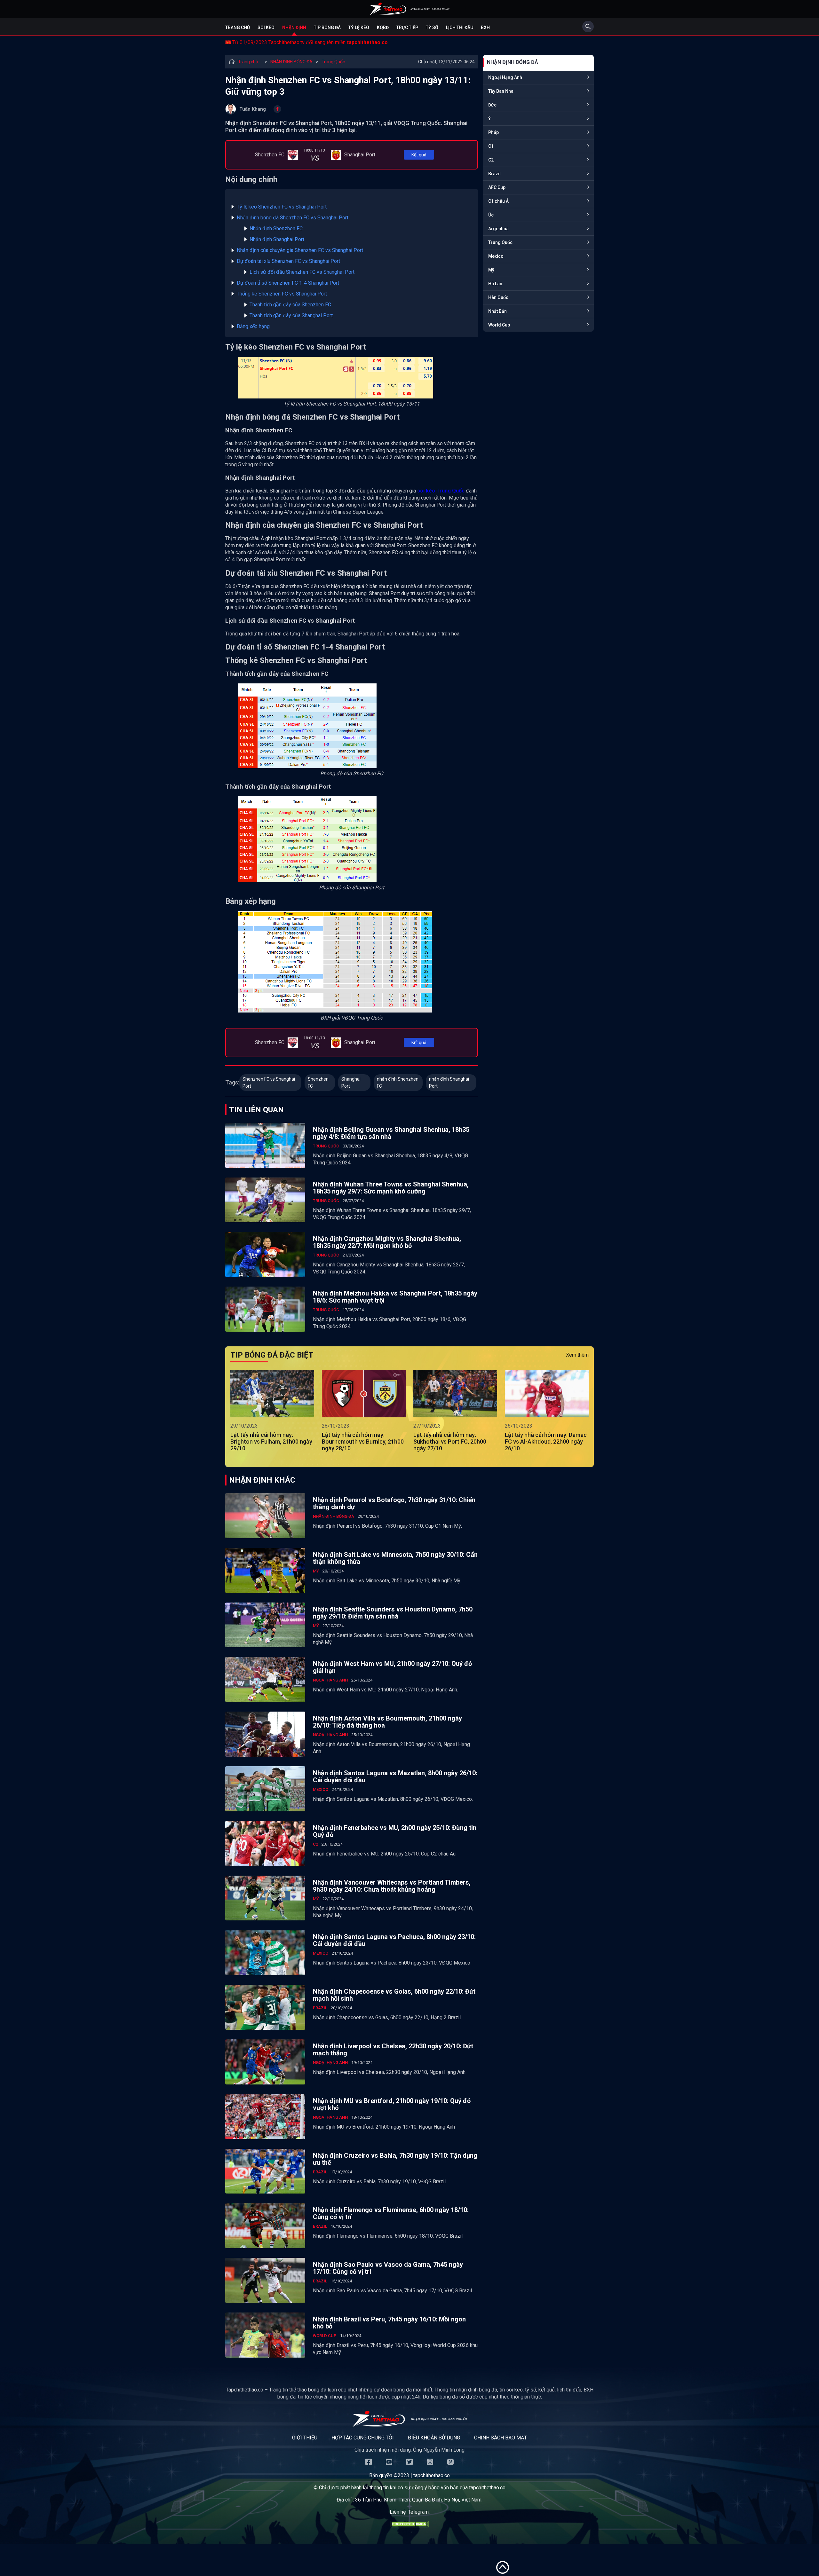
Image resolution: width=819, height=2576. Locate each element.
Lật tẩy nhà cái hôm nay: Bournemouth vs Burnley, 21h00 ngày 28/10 (363, 1442)
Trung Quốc (333, 62)
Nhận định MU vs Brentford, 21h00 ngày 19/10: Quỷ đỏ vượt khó (392, 2104)
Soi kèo (266, 28)
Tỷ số (432, 28)
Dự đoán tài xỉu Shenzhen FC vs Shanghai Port (288, 261)
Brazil (494, 174)
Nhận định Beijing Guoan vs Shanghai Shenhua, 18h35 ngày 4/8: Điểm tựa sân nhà (391, 1133)
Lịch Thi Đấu (460, 28)
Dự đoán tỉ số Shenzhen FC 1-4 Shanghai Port (288, 283)
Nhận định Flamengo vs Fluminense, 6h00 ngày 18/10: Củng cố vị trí (391, 2213)
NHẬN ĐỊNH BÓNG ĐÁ (291, 62)
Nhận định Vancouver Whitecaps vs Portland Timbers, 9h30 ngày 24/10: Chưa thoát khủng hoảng (392, 1886)
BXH (485, 28)
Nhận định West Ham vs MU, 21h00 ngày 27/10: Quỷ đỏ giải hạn (392, 1667)
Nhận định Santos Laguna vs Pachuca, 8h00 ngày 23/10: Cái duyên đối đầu (394, 1940)
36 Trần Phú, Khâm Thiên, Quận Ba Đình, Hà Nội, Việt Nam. (419, 2500)
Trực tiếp (407, 28)
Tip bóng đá (327, 28)
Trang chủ (238, 28)
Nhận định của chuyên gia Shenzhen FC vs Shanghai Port (300, 250)
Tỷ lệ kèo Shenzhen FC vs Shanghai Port (282, 207)
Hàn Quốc (498, 297)
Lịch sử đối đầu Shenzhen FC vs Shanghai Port (302, 272)
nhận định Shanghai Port (449, 1083)
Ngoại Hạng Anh (505, 77)
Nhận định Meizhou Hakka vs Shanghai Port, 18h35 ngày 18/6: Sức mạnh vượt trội (395, 1297)
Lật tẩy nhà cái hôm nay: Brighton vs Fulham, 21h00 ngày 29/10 (271, 1442)
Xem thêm (577, 1355)
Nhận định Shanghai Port (277, 239)
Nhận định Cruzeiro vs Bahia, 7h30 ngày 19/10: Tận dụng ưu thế (395, 2159)
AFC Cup (497, 187)
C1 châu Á (498, 201)
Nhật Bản (497, 311)
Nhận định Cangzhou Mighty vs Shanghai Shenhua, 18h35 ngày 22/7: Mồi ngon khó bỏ (387, 1242)
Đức (492, 105)
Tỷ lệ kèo (359, 28)
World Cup (499, 325)
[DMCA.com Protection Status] (409, 2526)
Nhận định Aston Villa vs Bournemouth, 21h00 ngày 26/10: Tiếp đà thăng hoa (387, 1722)
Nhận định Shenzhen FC (276, 228)
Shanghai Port (351, 1083)
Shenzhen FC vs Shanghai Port (269, 1083)
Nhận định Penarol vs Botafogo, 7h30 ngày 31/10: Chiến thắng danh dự (394, 1503)
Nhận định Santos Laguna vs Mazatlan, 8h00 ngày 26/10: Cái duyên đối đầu (395, 1776)
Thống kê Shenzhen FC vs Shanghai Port (282, 294)
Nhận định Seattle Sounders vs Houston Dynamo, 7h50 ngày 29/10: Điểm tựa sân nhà (393, 1613)
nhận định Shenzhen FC (398, 1083)
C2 (491, 160)
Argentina (498, 229)
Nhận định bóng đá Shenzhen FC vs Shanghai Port (293, 218)
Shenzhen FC (318, 1083)
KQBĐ (383, 28)
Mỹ (491, 270)
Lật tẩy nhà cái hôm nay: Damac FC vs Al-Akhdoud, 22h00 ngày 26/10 (546, 1442)
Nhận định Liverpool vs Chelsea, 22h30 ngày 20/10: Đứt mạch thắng (393, 2050)
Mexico (496, 256)
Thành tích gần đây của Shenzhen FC (290, 305)
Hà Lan (495, 284)
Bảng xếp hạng (253, 326)
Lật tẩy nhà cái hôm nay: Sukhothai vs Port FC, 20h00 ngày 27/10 (450, 1442)
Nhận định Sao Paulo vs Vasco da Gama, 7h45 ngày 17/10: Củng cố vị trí (388, 2268)
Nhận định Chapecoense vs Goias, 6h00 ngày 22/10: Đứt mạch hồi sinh (394, 1995)
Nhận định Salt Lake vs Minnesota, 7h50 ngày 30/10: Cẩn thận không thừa (395, 1558)
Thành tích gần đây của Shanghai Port (291, 315)
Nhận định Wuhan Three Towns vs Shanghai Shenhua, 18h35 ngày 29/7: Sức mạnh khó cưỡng (391, 1188)
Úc (491, 215)
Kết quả (419, 155)
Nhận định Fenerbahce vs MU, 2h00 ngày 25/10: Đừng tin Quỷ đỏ (395, 1831)
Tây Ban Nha (501, 91)
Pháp (493, 132)
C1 (491, 146)
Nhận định (294, 28)
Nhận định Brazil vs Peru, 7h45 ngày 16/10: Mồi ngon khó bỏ (389, 2323)
